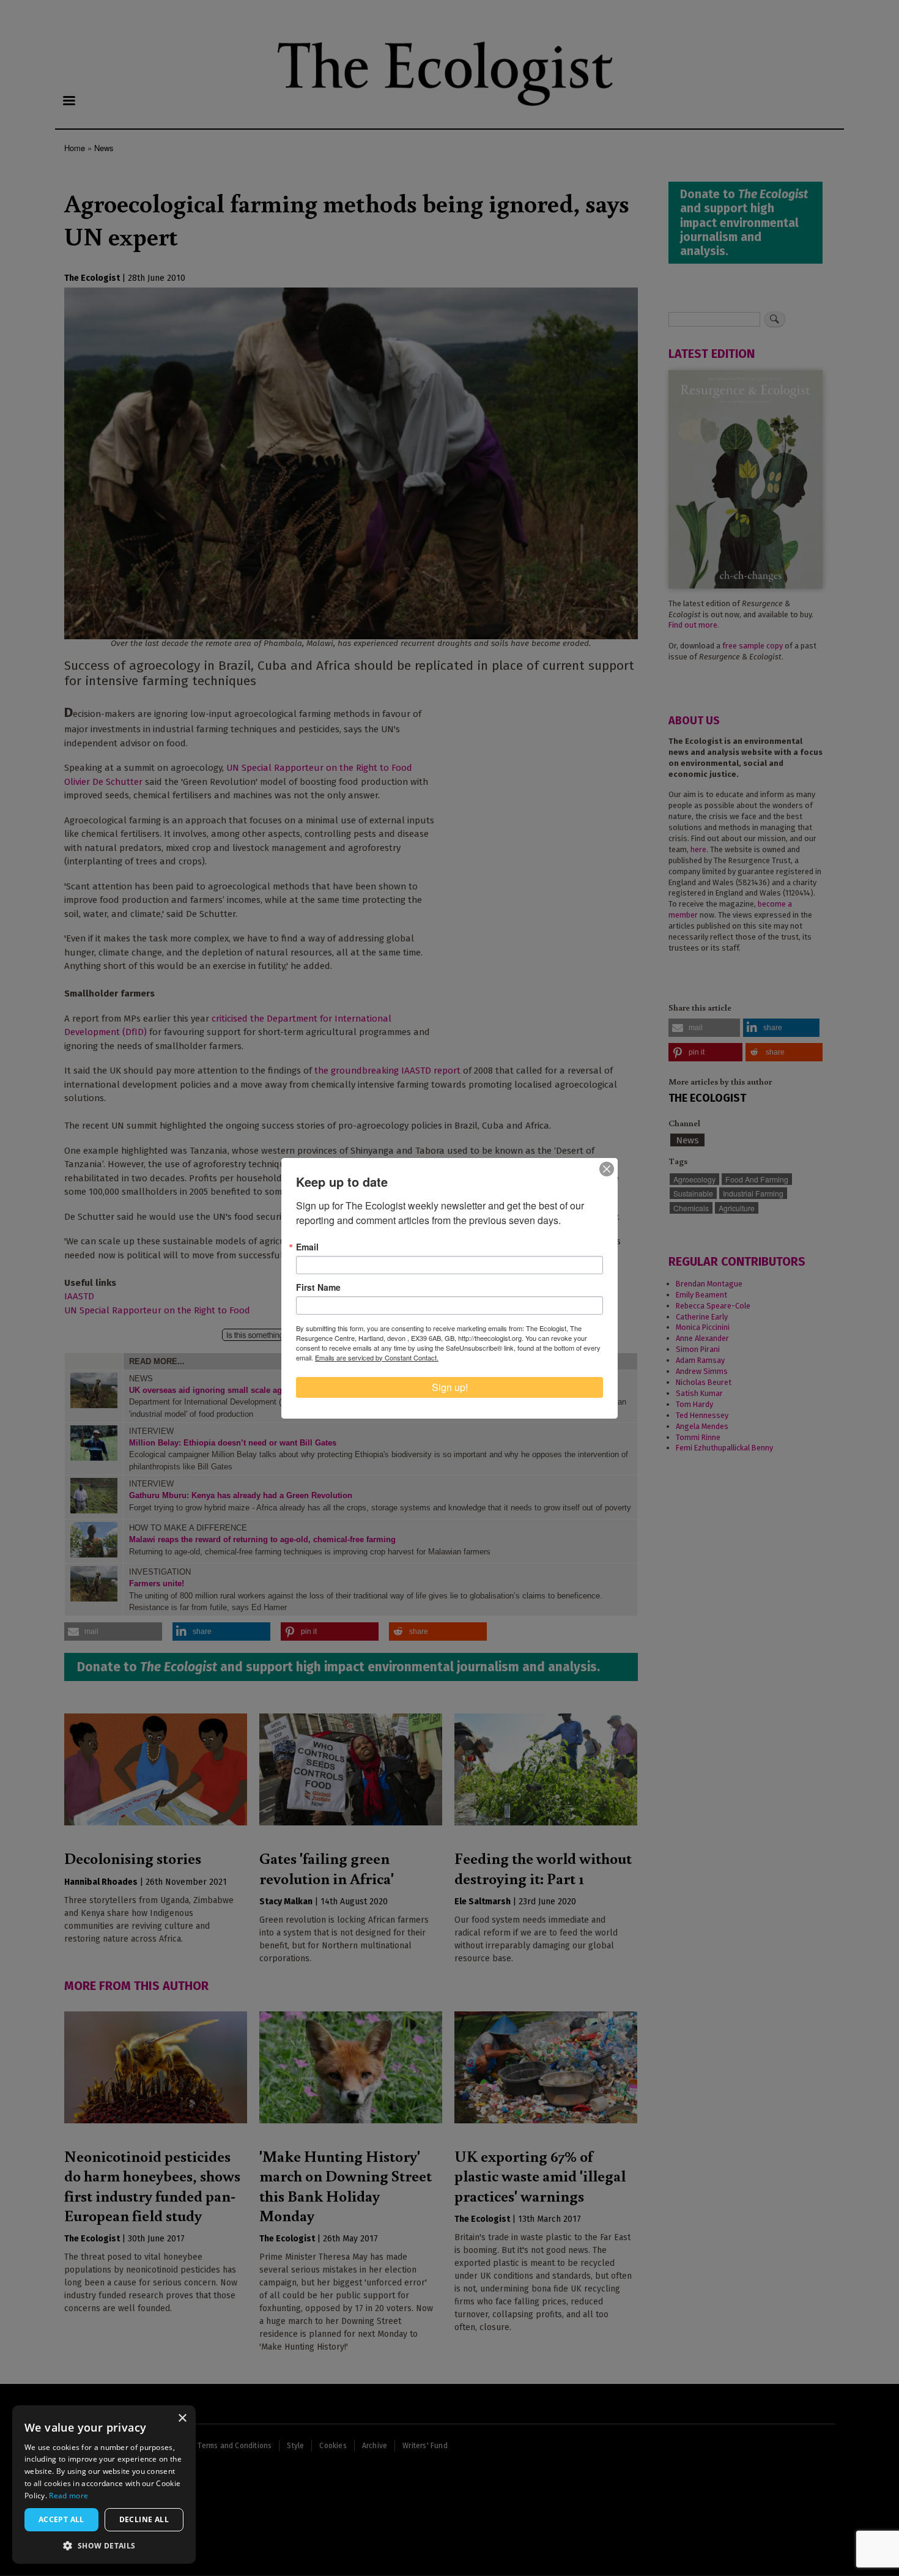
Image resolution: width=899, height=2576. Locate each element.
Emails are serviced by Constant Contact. (377, 1357)
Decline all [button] (144, 2519)
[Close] (607, 1169)
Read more (68, 2496)
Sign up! (450, 1387)
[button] (104, 2545)
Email (307, 1247)
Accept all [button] (61, 2519)
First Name (318, 1287)
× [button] (182, 2418)
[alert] (104, 2485)
